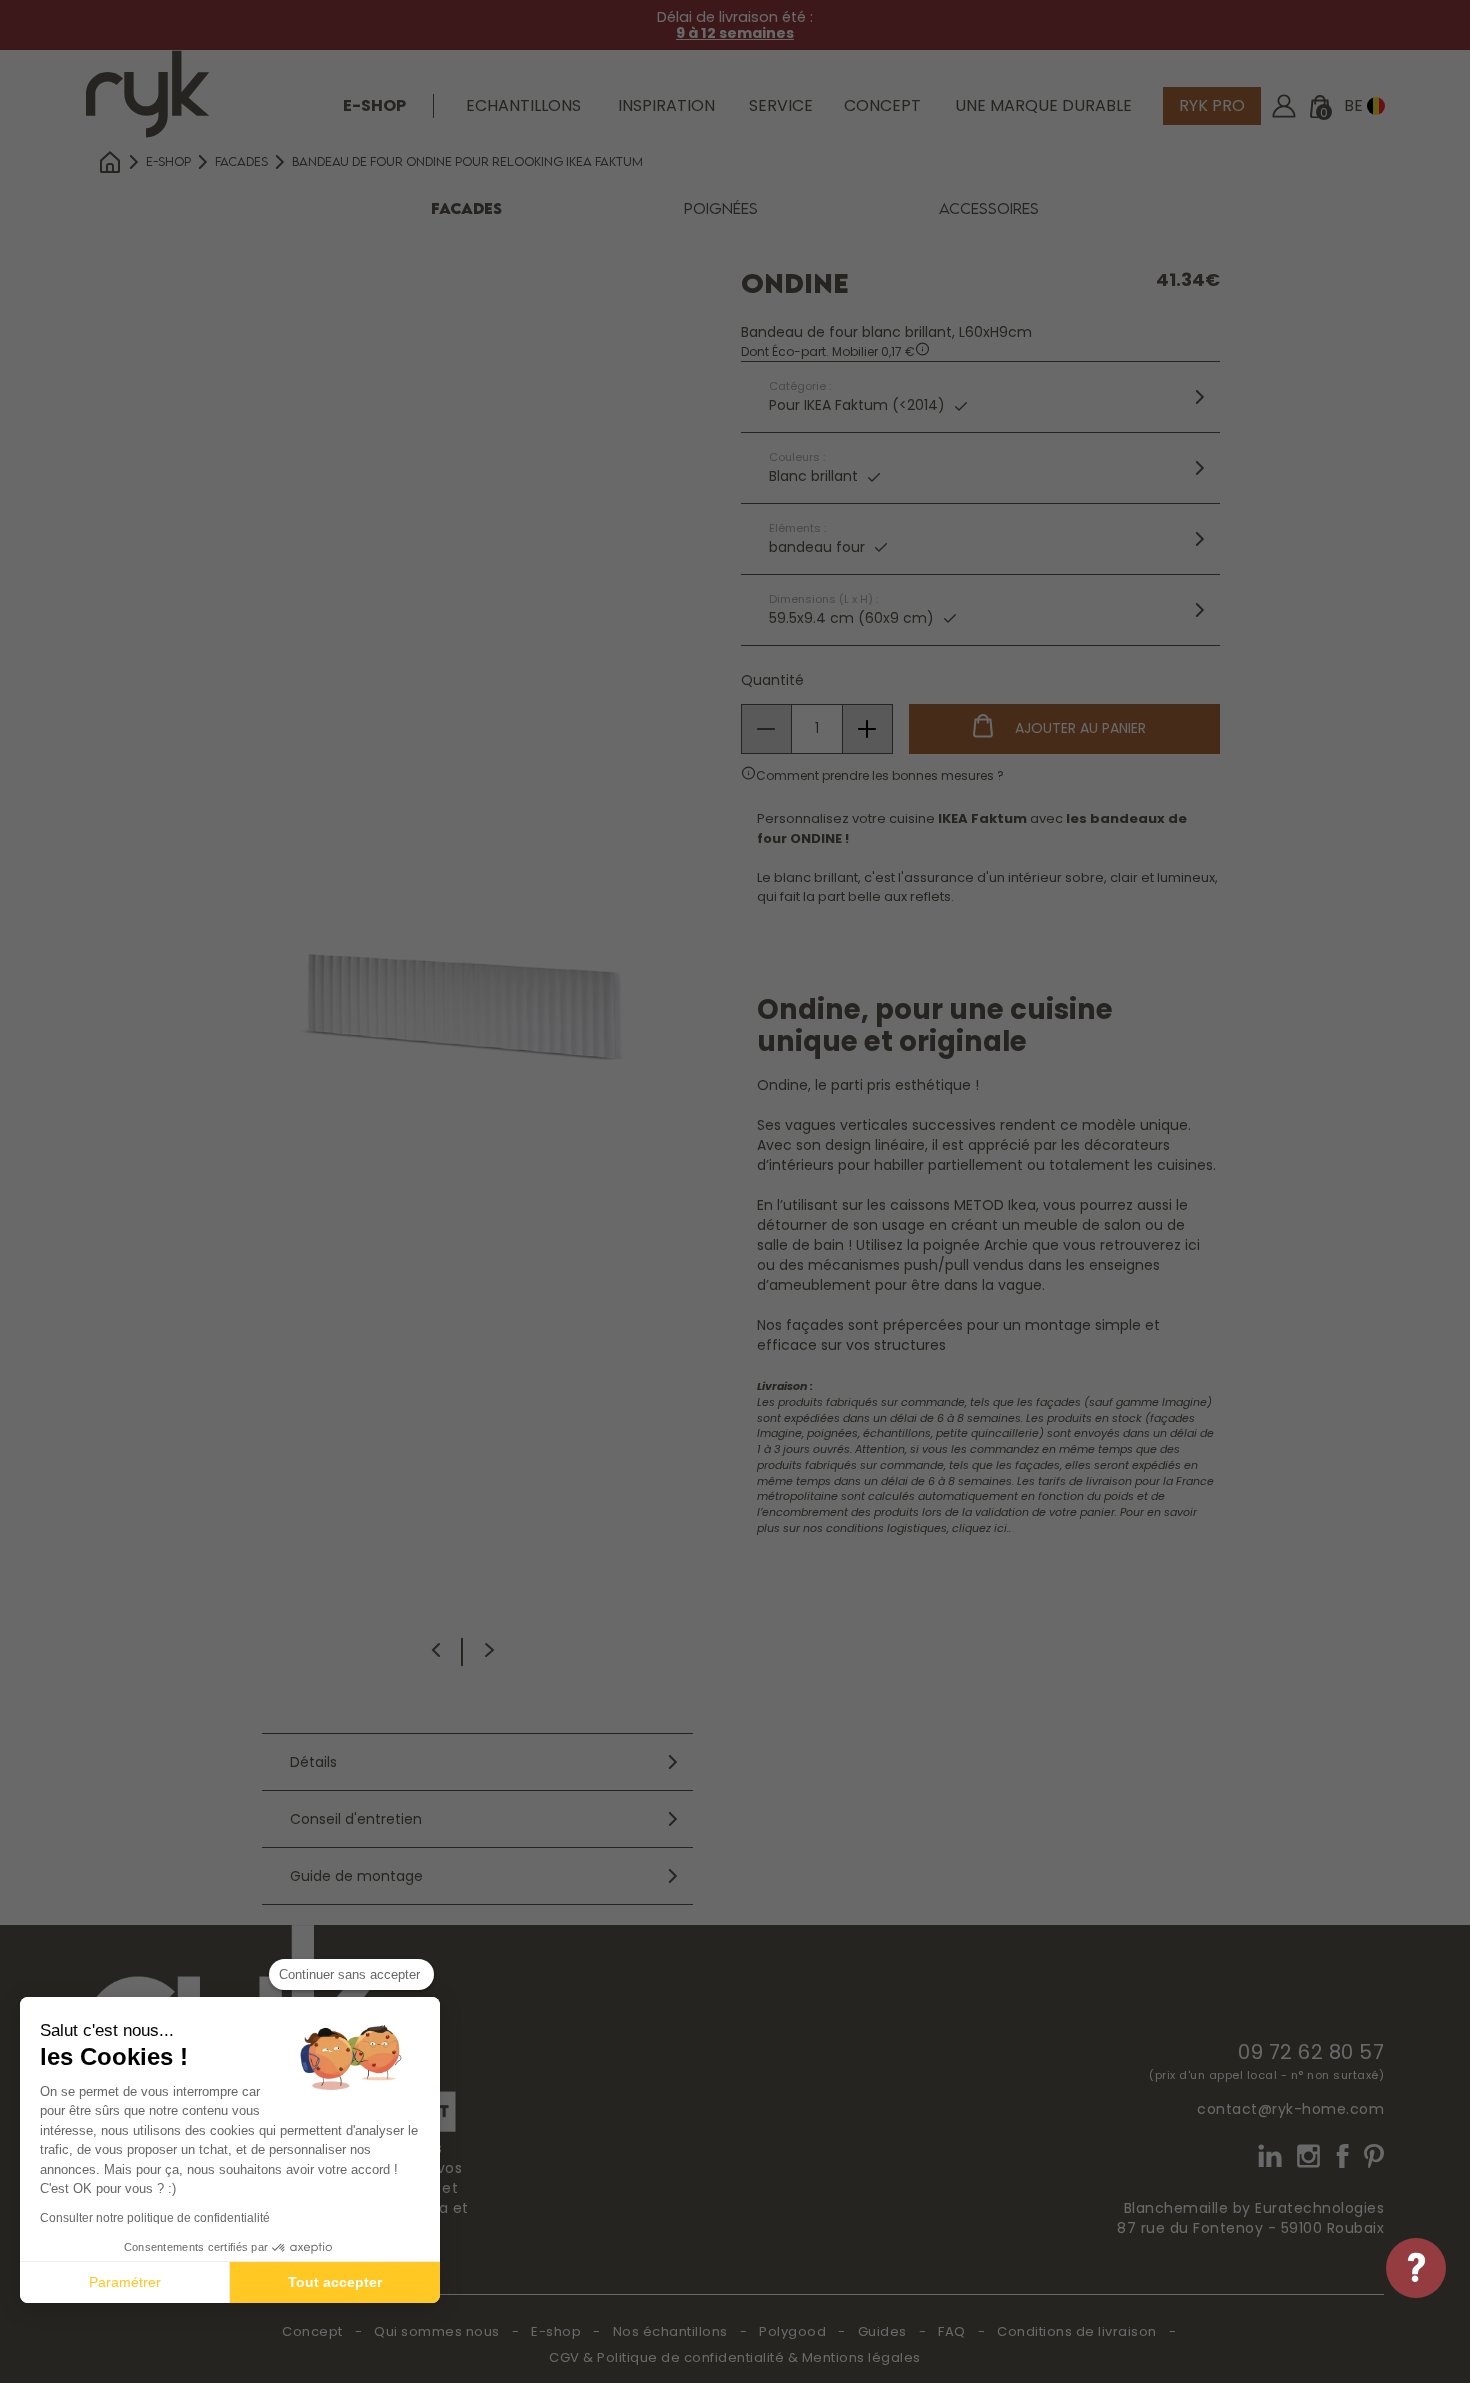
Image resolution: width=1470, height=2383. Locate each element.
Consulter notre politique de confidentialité (155, 2218)
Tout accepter (335, 2282)
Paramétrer (125, 2282)
